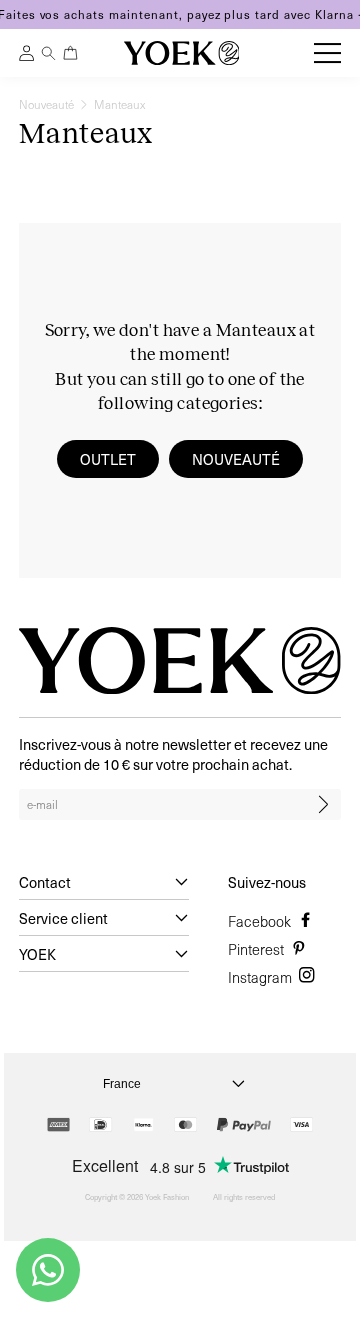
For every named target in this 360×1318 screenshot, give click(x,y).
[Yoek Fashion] (182, 53)
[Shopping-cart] (69, 52)
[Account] (26, 55)
